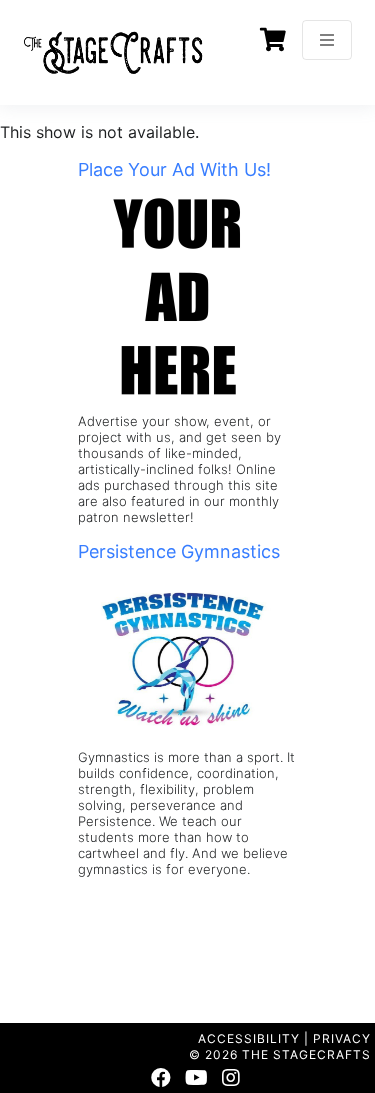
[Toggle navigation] (327, 40)
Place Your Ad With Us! (174, 169)
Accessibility (249, 1038)
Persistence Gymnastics (179, 551)
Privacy (342, 1038)
